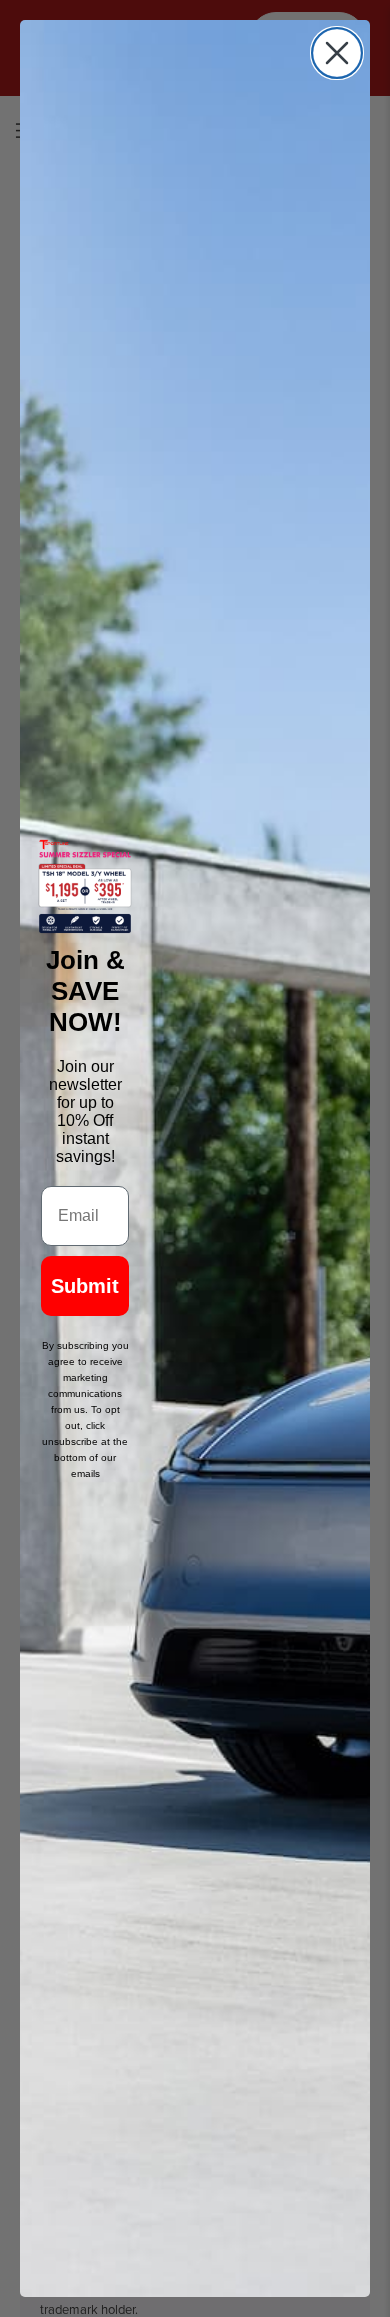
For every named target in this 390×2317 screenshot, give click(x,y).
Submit (85, 1286)
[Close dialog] (337, 53)
